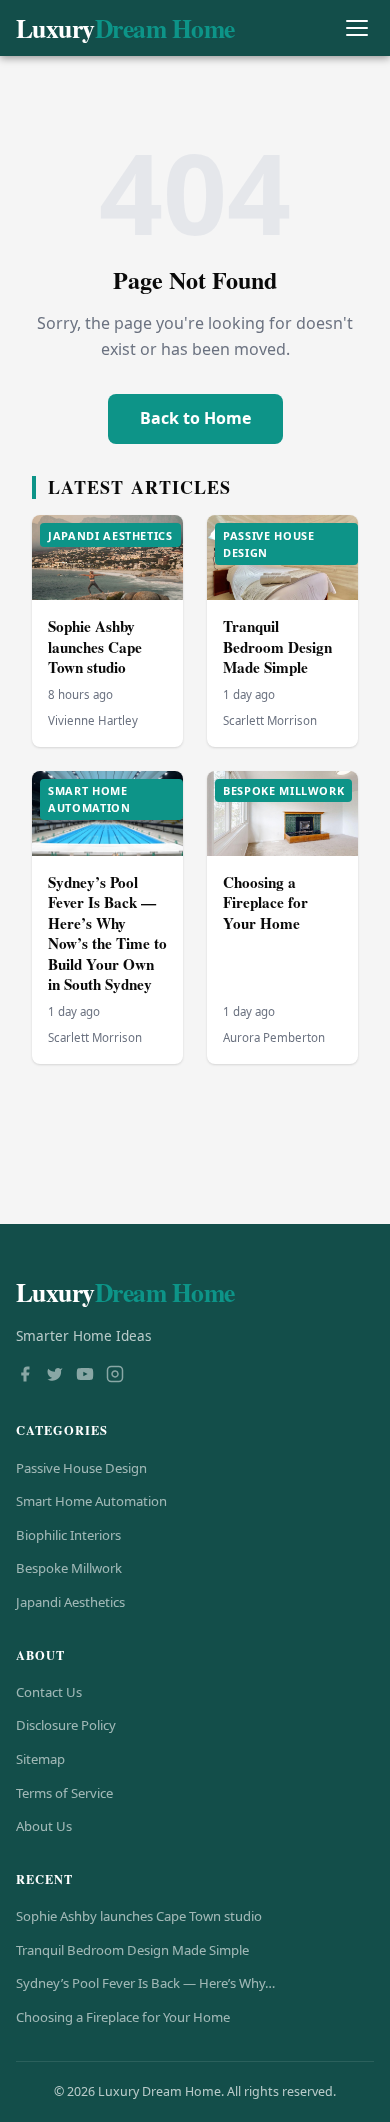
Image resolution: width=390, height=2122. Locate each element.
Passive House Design (81, 1468)
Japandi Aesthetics (70, 1602)
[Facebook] (25, 1376)
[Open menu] (356, 28)
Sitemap (40, 1759)
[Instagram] (115, 1376)
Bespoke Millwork (69, 1568)
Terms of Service (64, 1793)
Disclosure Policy (66, 1725)
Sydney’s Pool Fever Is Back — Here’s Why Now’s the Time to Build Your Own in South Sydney (107, 933)
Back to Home (195, 418)
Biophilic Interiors (68, 1535)
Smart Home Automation (91, 1501)
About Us (44, 1826)
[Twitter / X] (55, 1376)
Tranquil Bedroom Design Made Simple (277, 646)
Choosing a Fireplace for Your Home (265, 902)
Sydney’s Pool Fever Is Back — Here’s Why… (145, 1983)
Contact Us (49, 1692)
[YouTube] (85, 1376)
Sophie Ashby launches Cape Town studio (95, 646)
